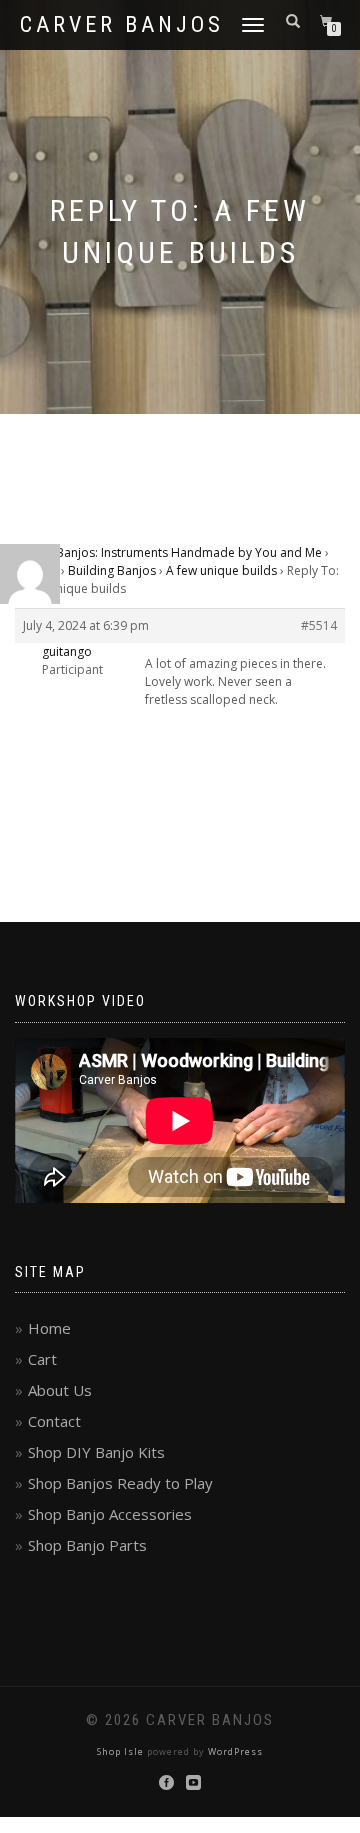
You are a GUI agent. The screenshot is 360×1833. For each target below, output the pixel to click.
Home (49, 1328)
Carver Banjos (122, 25)
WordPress (235, 1751)
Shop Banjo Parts (87, 1545)
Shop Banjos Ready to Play (120, 1483)
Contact (54, 1421)
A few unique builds (221, 570)
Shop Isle (120, 1751)
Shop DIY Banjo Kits (96, 1452)
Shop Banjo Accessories (110, 1514)
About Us (60, 1390)
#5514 (319, 625)
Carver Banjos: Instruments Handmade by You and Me (168, 552)
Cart (42, 1359)
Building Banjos (112, 570)
